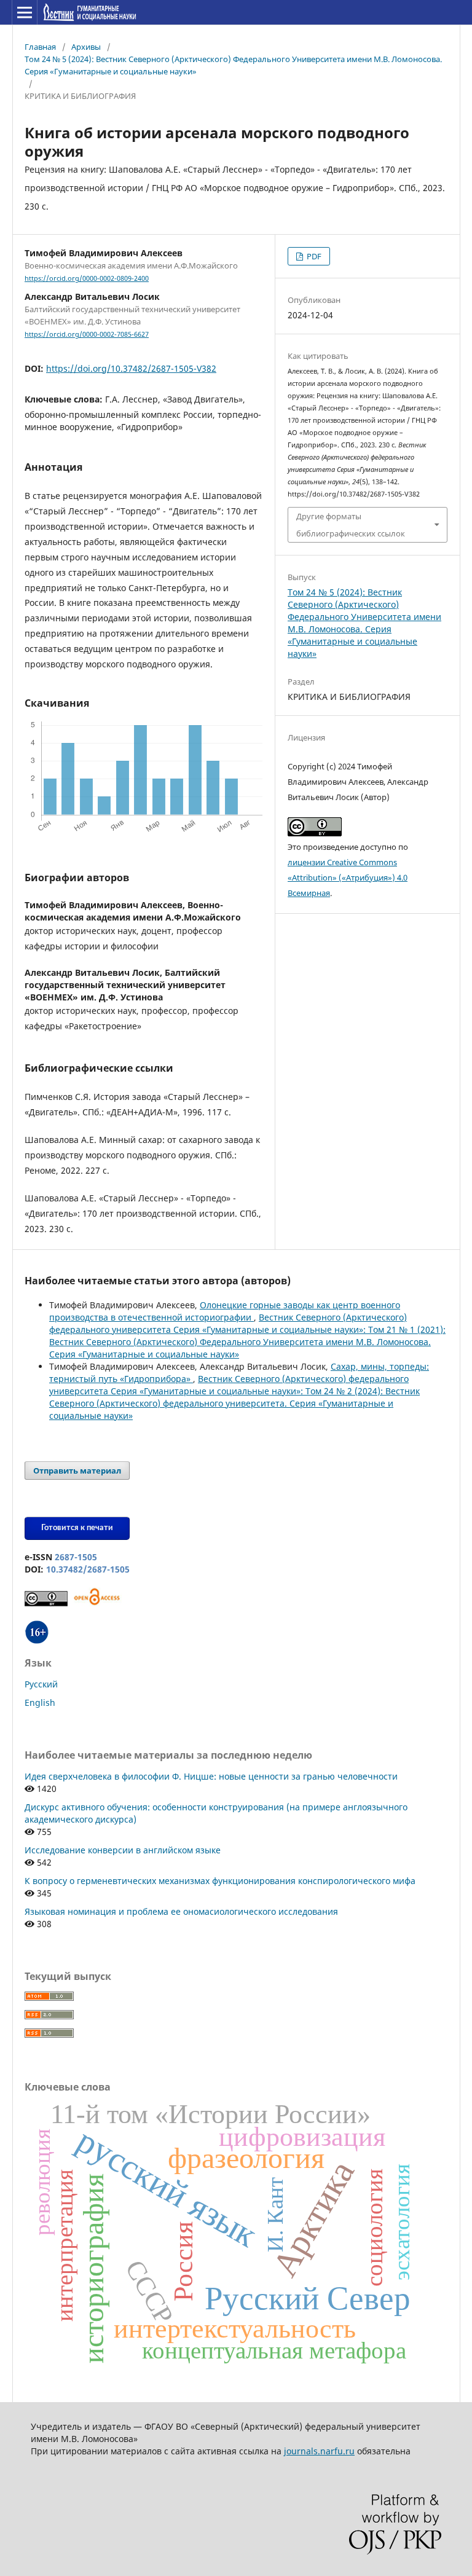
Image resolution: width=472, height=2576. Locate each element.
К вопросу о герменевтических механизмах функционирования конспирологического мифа (220, 1881)
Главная (40, 47)
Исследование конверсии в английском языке (123, 1850)
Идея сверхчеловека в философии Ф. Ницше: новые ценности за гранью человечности (211, 1776)
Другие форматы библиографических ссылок (351, 525)
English (40, 1702)
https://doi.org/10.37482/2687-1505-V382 (131, 368)
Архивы (86, 47)
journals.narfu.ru (319, 2451)
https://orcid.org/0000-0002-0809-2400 (87, 278)
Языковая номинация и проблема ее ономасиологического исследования (181, 1911)
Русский (41, 1684)
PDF (313, 256)
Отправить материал (77, 1471)
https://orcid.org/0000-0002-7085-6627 (87, 334)
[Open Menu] (25, 12)
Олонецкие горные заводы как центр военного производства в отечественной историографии (225, 1311)
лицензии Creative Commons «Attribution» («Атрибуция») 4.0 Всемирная (348, 878)
